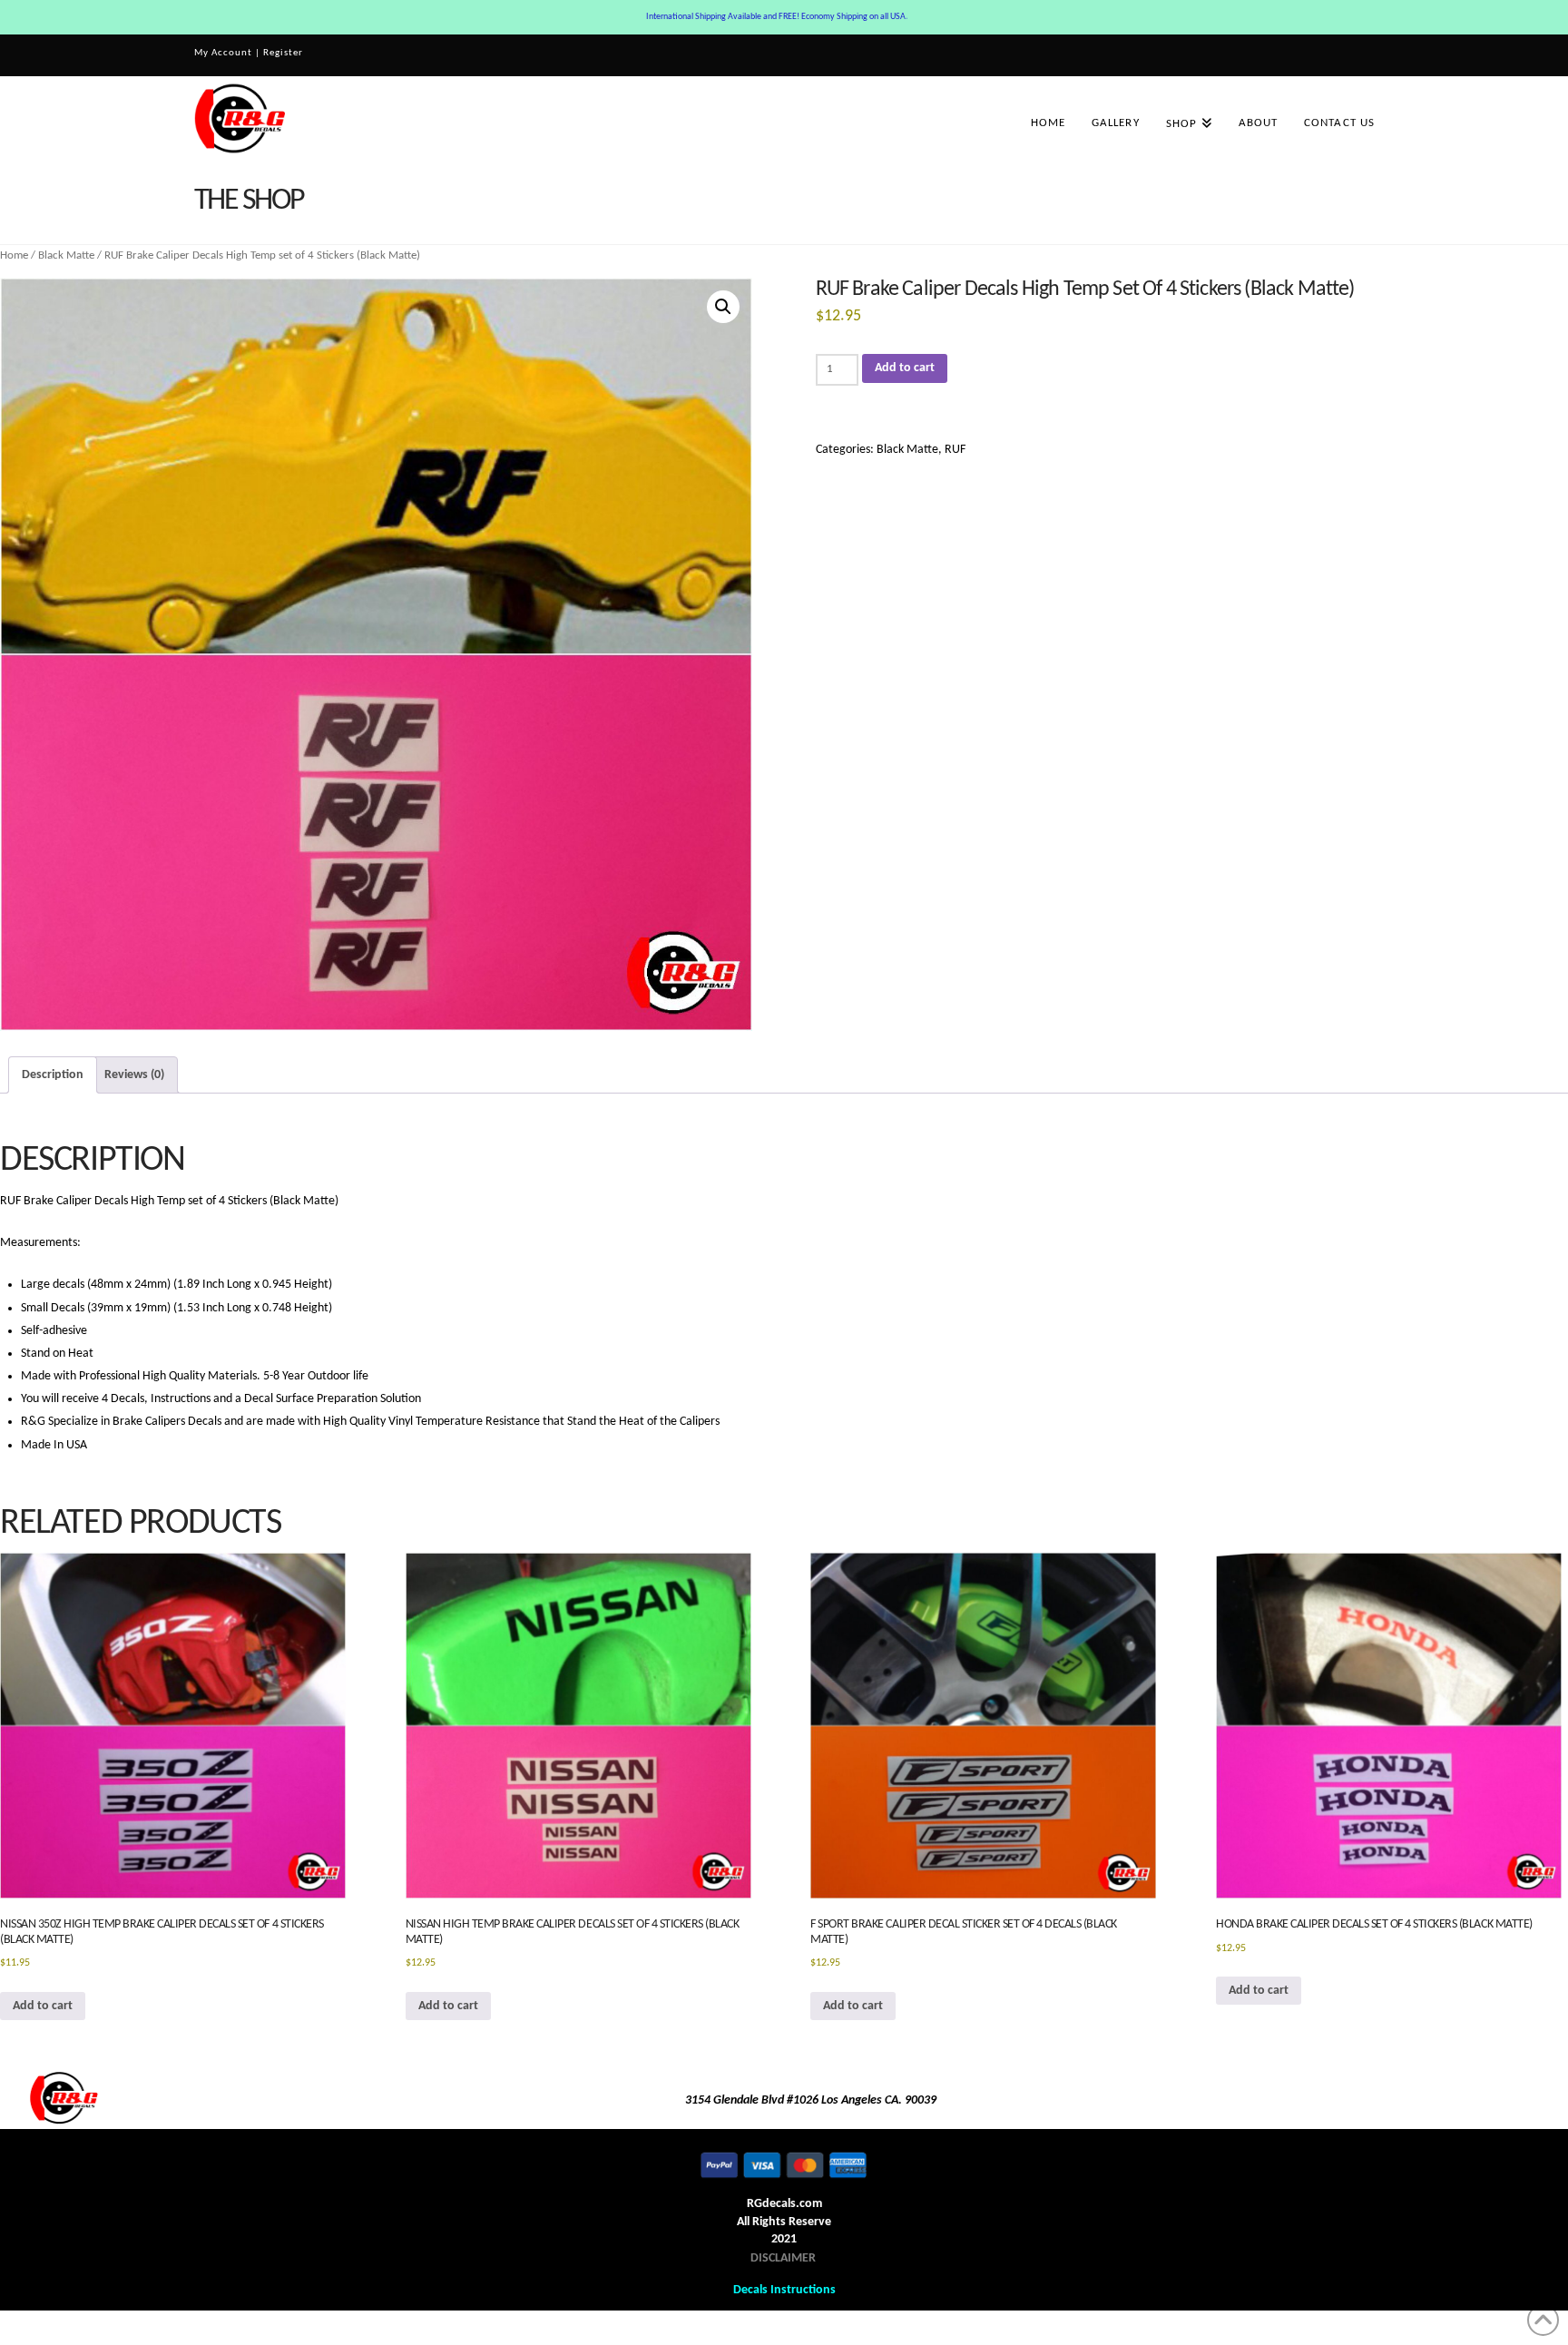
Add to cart (905, 368)
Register (283, 53)
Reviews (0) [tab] (134, 1075)
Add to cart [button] (43, 2006)
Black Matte (66, 255)
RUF (955, 450)
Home (14, 255)
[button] (723, 307)
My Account (223, 53)
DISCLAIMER (783, 2258)
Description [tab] (53, 1075)
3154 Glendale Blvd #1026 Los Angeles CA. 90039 (811, 2100)
